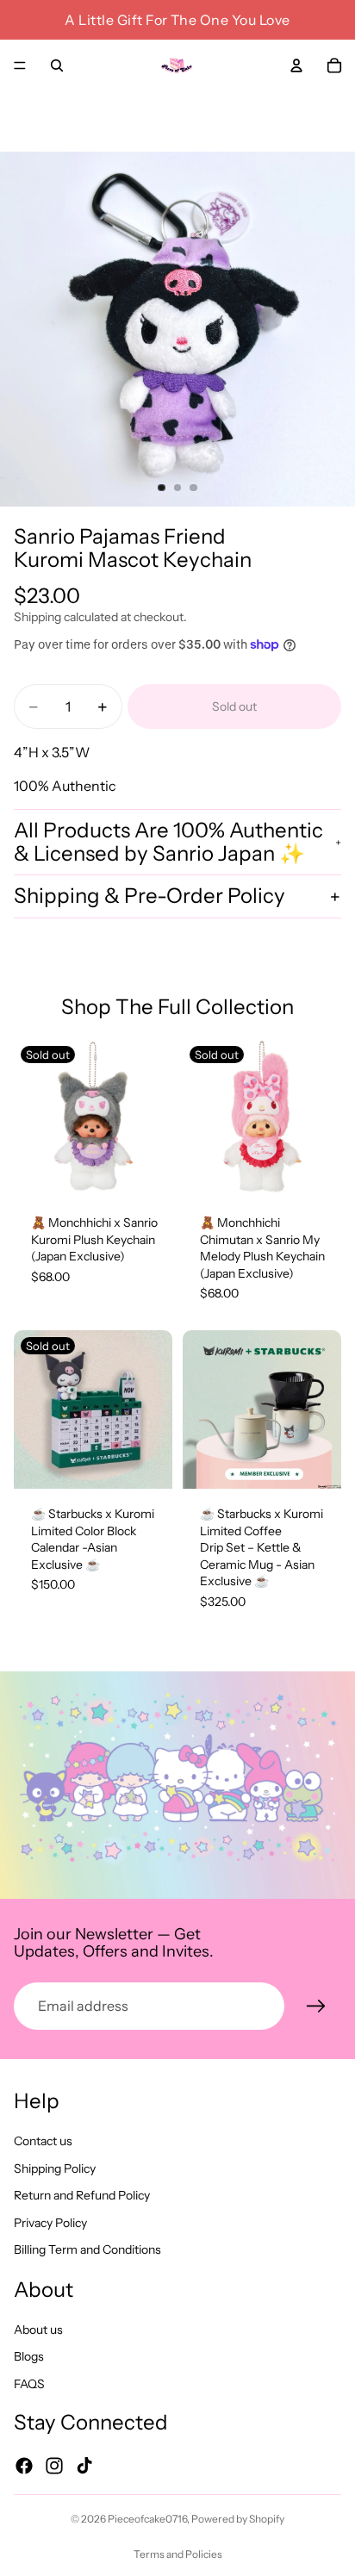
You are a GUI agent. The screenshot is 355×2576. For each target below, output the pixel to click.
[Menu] (20, 65)
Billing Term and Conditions (87, 2249)
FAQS (29, 2383)
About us (38, 2329)
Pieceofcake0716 (147, 2519)
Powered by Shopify (238, 2519)
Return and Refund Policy (82, 2195)
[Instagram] (54, 2465)
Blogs (29, 2356)
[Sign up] (316, 2007)
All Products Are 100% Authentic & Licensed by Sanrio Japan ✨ (168, 841)
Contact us (43, 2141)
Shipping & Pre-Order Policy (149, 896)
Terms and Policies (178, 2554)
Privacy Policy (50, 2222)
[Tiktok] (84, 2465)
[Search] (57, 65)
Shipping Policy (55, 2168)
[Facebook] (24, 2465)
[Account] (296, 65)
